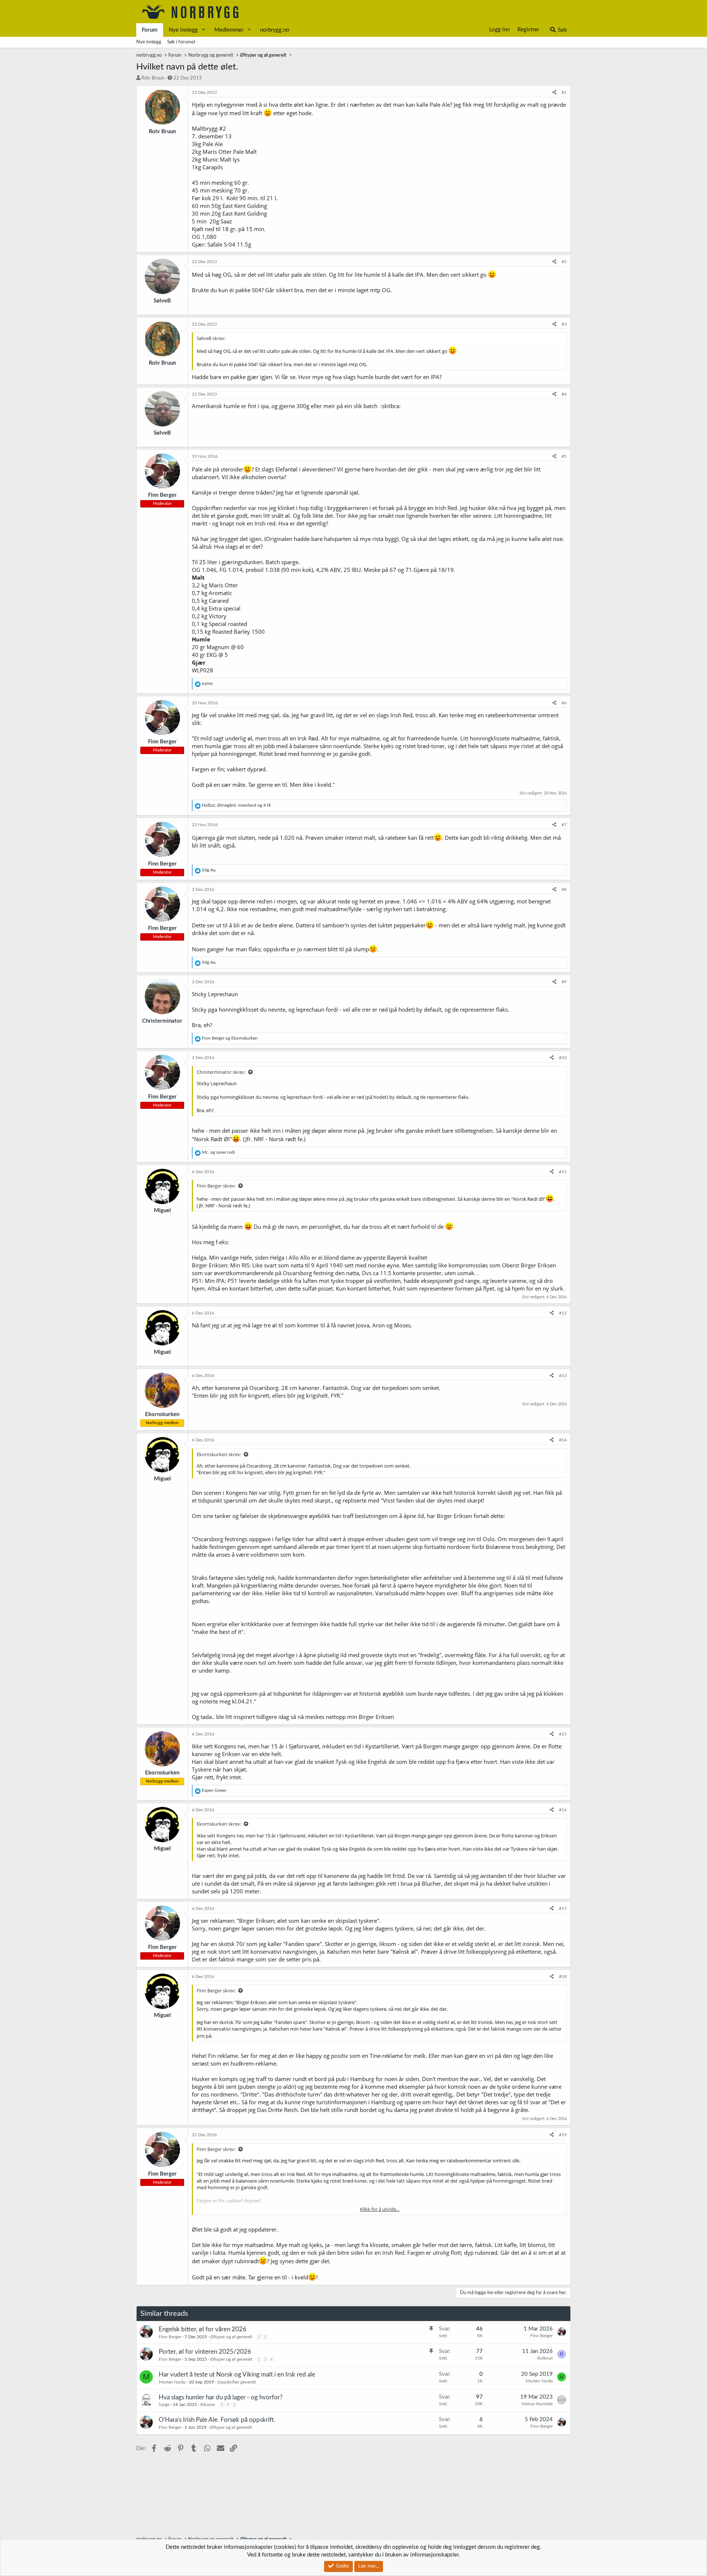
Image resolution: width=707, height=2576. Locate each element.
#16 (563, 1810)
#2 (564, 262)
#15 (563, 1734)
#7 (564, 825)
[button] (204, 30)
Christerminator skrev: (221, 1072)
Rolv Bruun (153, 78)
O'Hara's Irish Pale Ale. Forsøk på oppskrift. (217, 2420)
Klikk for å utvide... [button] (380, 2209)
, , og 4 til (236, 805)
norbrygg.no (275, 30)
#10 (563, 1058)
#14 (563, 1440)
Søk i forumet (181, 42)
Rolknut (545, 2358)
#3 (564, 324)
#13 (563, 1376)
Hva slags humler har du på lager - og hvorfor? (221, 2397)
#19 (563, 2135)
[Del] (554, 93)
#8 (564, 889)
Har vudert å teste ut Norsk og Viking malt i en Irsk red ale (237, 2375)
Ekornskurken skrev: (219, 1454)
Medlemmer (229, 30)
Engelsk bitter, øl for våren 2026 (203, 2329)
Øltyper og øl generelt (231, 2337)
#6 (564, 703)
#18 (563, 1977)
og (230, 1038)
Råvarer (208, 2405)
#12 (563, 1313)
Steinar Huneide (537, 2404)
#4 (564, 394)
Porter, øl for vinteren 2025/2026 (205, 2352)
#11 (563, 1172)
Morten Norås (172, 2382)
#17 (563, 1908)
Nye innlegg (183, 30)
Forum (150, 30)
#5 (564, 456)
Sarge (164, 2405)
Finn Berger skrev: (216, 1186)
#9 (564, 982)
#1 (564, 92)
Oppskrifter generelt (237, 2382)
